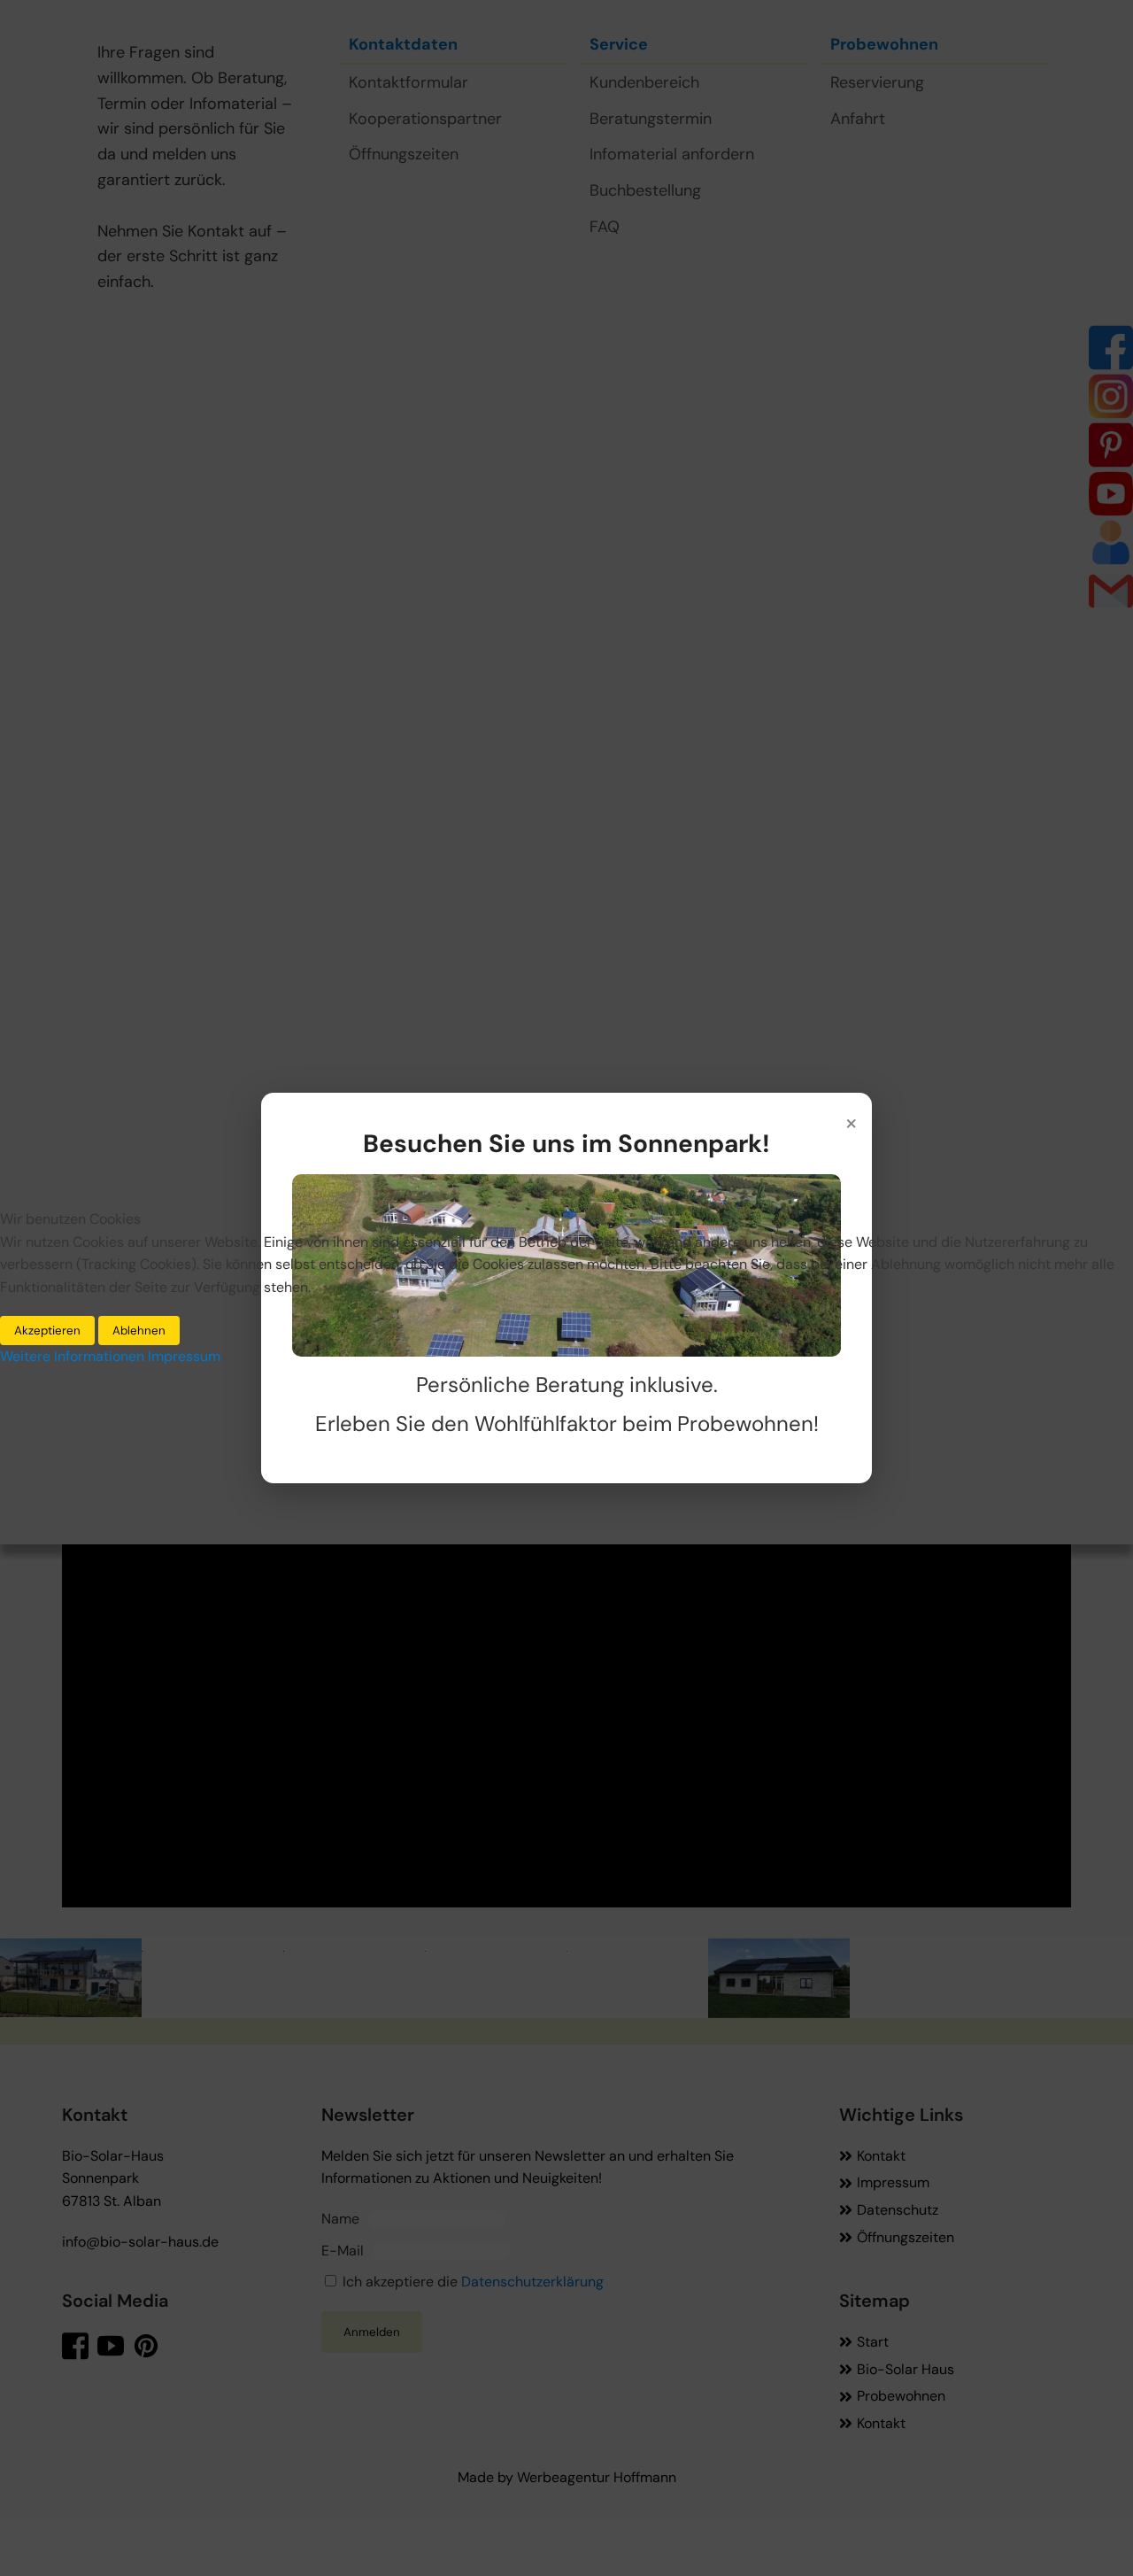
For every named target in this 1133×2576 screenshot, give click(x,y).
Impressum (184, 1356)
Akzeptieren (47, 1331)
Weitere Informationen (72, 1356)
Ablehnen (139, 1331)
